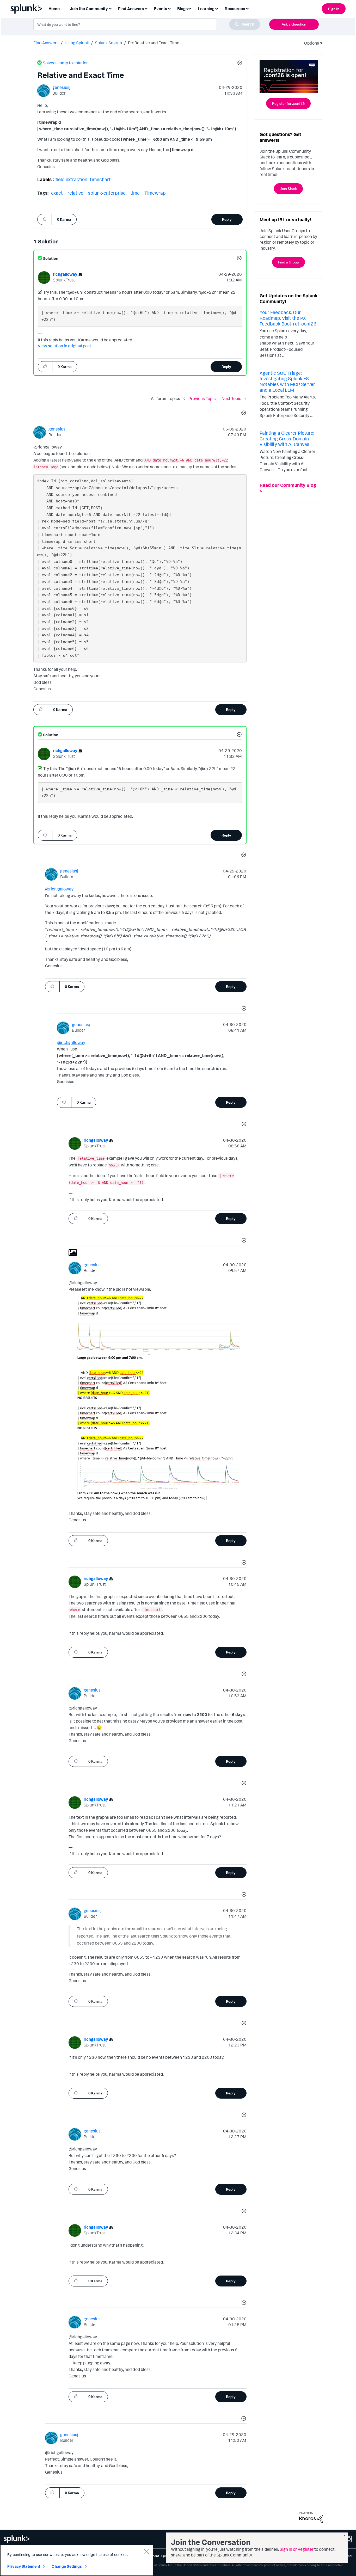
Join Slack (288, 189)
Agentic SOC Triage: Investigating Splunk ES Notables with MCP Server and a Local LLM (287, 381)
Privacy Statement (24, 2566)
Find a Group (289, 262)
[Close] (146, 2552)
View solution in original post (65, 346)
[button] (239, 64)
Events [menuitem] (161, 9)
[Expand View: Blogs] (190, 8)
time (135, 193)
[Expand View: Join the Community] (110, 8)
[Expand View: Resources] (247, 8)
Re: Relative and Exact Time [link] (154, 43)
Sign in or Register (297, 2549)
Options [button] (310, 43)
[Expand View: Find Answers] (146, 8)
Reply (227, 219)
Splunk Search (108, 43)
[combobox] (147, 24)
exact (57, 193)
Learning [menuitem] (206, 9)
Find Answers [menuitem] (131, 9)
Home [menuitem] (54, 9)
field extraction (71, 179)
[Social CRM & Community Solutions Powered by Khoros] (311, 2517)
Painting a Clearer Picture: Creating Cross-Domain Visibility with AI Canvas (287, 438)
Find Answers (46, 43)
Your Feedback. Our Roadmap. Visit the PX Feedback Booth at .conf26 (288, 318)
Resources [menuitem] (235, 9)
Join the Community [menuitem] (89, 9)
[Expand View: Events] (169, 8)
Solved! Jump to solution (66, 63)
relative (75, 193)
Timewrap (155, 193)
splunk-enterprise (107, 193)
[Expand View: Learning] (217, 8)
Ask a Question (294, 24)
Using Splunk (77, 43)
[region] (77, 2560)
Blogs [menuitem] (182, 9)
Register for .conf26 (288, 103)
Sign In (334, 9)
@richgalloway (59, 889)
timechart (100, 179)
